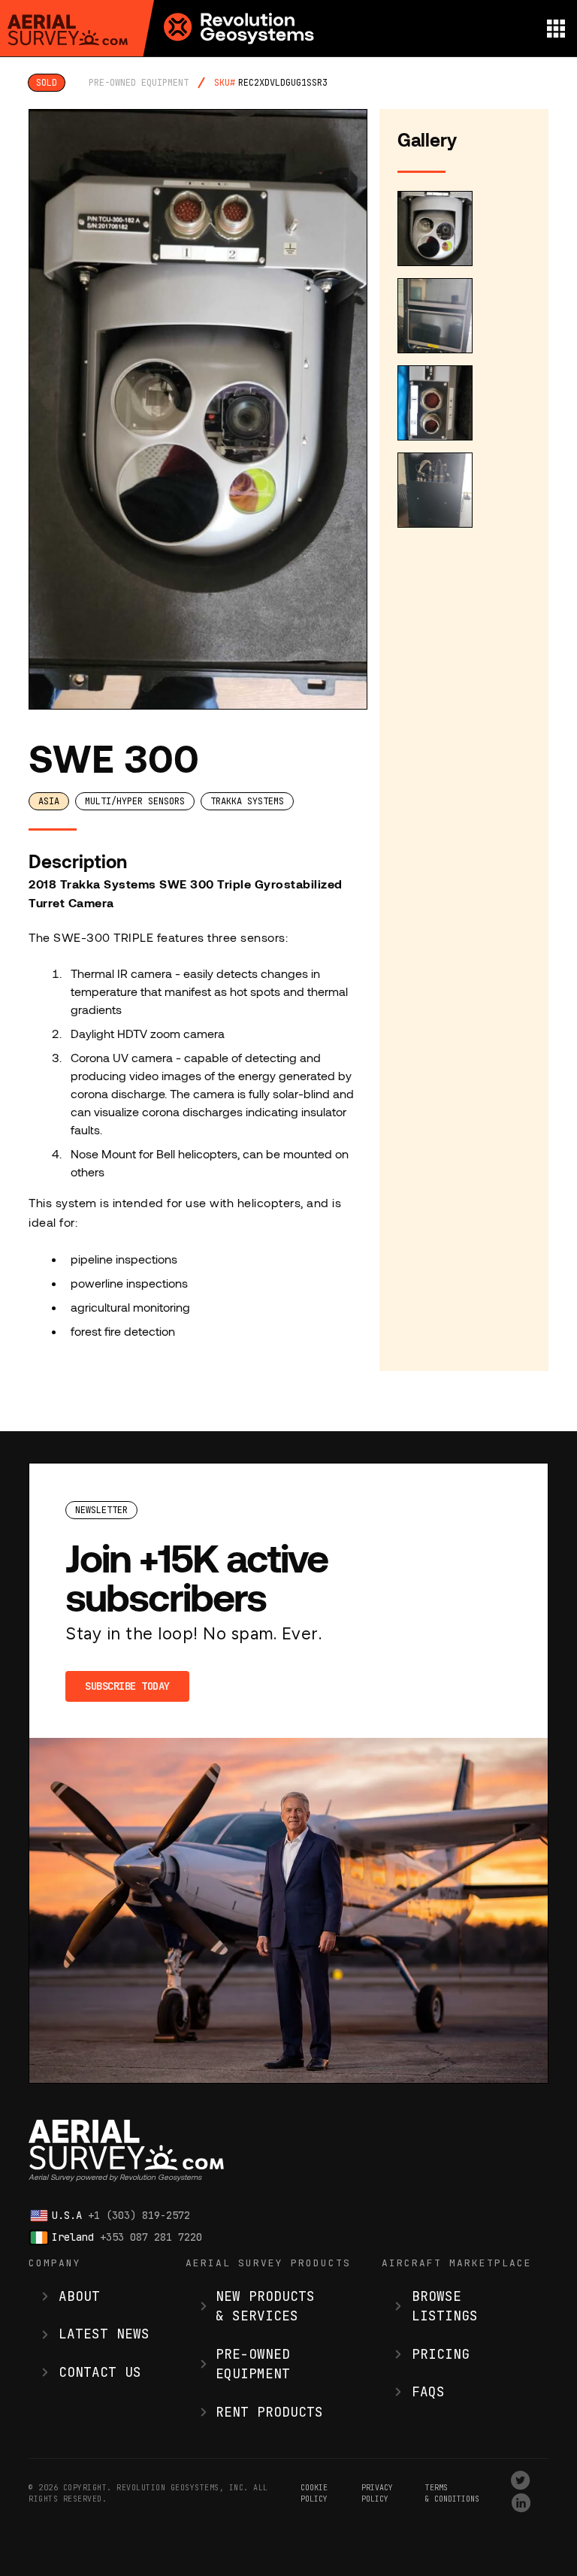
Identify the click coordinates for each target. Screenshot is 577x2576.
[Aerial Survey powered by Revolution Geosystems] (68, 30)
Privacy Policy (377, 2493)
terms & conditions (452, 2493)
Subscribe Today (127, 1686)
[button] (556, 28)
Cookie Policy (314, 2493)
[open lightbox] (198, 409)
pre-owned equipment (139, 83)
